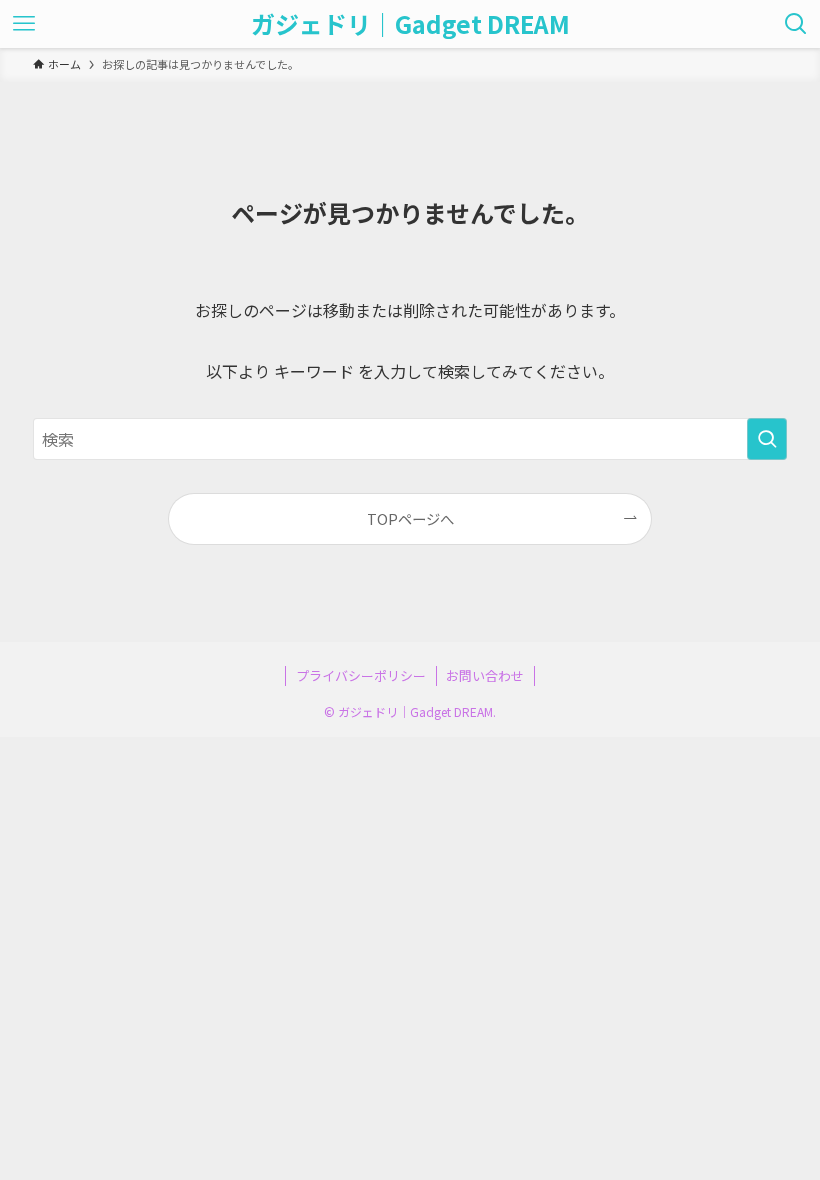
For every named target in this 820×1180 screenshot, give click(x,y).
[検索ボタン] (796, 24)
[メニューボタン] (24, 24)
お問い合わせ (485, 675)
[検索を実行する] (767, 439)
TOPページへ (410, 518)
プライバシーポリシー (361, 675)
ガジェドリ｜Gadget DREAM (410, 24)
